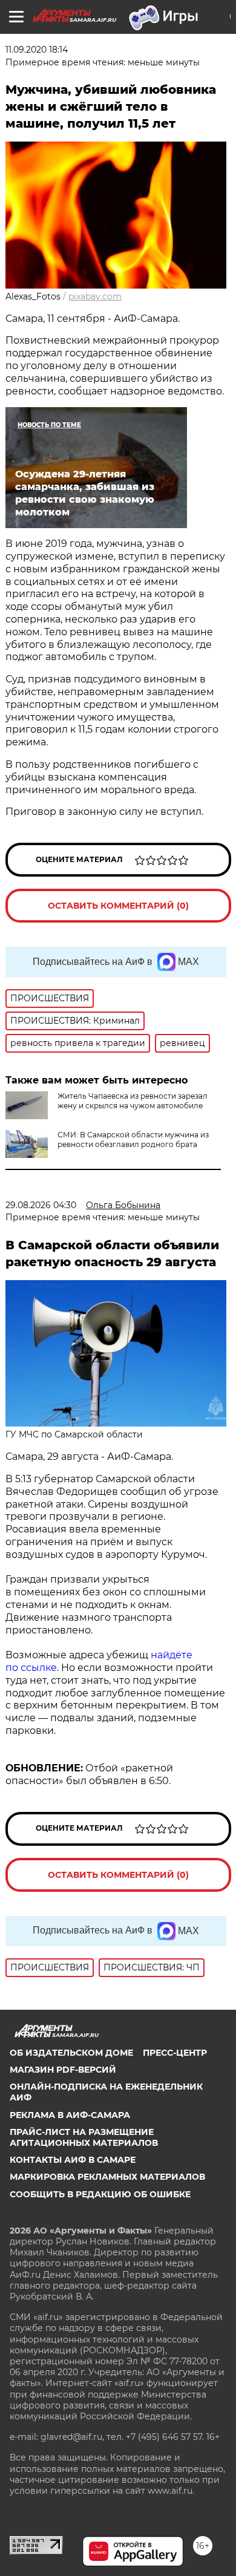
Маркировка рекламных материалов (107, 2177)
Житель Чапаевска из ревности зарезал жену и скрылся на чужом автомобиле (133, 1101)
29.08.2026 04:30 (41, 1205)
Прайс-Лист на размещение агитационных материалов (84, 2137)
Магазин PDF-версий (63, 2070)
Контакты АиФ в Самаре (73, 2160)
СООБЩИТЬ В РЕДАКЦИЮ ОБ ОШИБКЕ (100, 2194)
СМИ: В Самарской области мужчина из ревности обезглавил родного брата (133, 1139)
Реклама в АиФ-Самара (70, 2115)
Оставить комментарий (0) (118, 906)
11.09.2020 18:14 (37, 50)
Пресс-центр (175, 2053)
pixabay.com (95, 296)
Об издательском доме (71, 2053)
